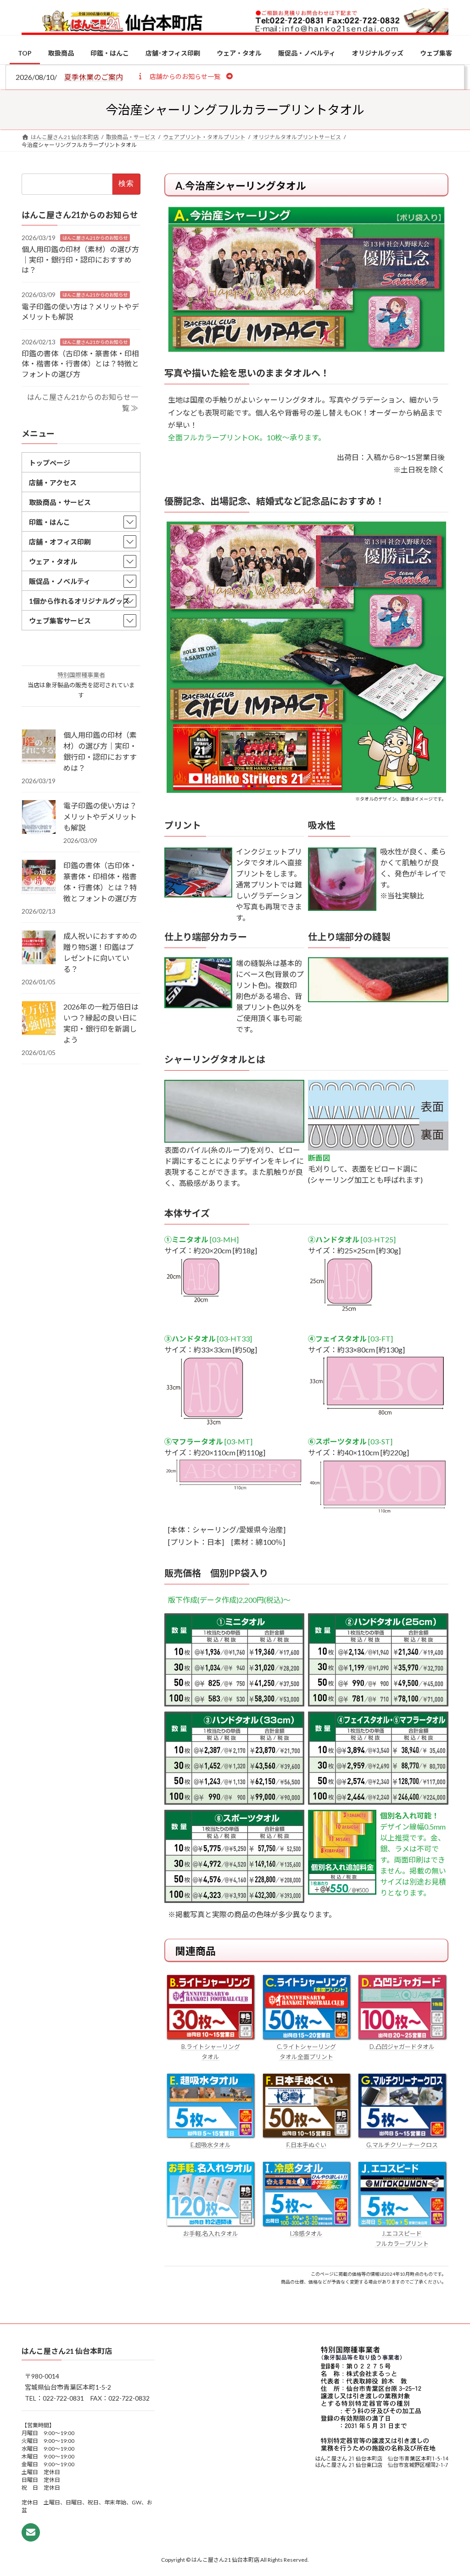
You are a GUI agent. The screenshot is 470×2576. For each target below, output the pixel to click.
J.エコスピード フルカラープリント (402, 2239)
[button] (185, 76)
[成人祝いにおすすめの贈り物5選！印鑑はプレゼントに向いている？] (39, 948)
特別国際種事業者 (81, 675)
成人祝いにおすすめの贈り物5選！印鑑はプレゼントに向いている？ (100, 952)
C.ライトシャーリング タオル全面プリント (306, 2052)
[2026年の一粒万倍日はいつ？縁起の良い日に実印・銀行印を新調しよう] (39, 1019)
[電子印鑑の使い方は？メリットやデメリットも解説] (39, 818)
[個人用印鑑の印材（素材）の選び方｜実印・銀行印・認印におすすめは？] (39, 747)
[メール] (31, 2532)
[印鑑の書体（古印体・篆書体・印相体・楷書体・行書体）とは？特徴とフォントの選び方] (39, 877)
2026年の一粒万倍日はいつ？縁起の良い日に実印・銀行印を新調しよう (101, 1023)
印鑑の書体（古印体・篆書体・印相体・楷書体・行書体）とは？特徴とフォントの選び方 (80, 364)
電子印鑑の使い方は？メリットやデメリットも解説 (100, 817)
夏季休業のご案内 (94, 77)
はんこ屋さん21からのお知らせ (95, 238)
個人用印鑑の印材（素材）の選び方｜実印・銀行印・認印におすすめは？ (80, 259)
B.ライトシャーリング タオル (211, 2052)
